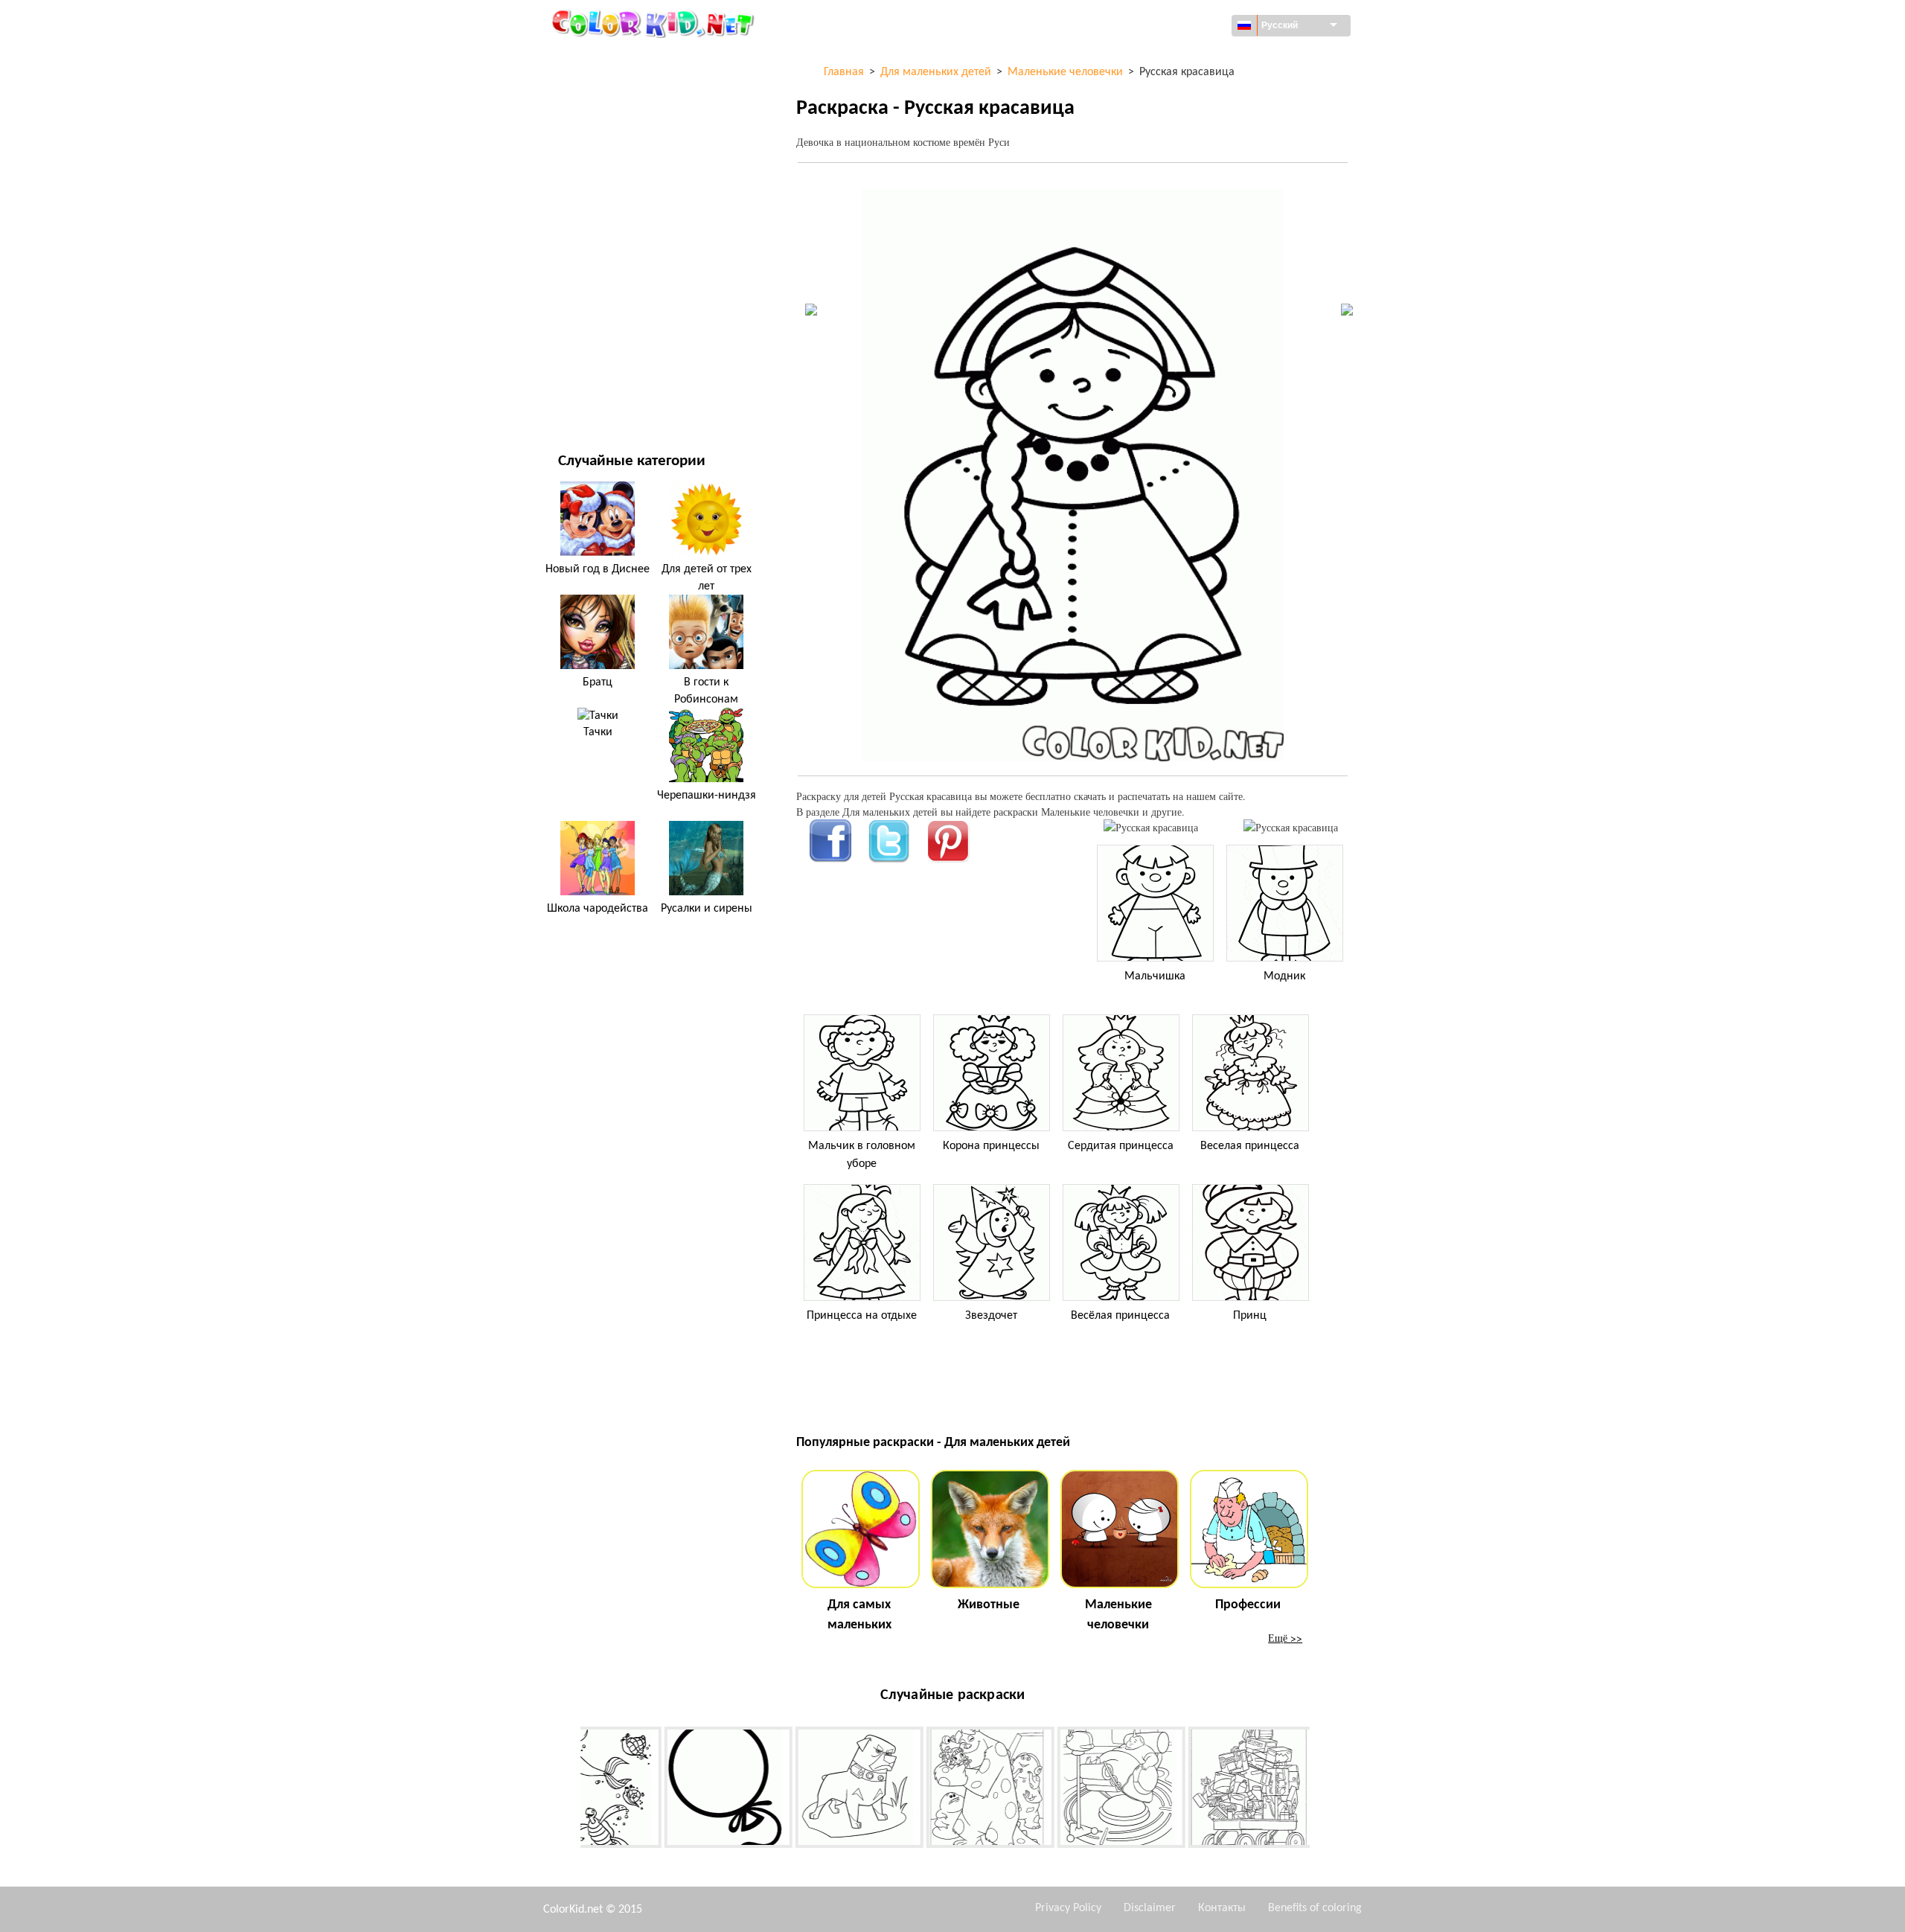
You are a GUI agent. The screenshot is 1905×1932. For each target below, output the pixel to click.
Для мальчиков (598, 273)
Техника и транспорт (610, 59)
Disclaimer (1150, 1908)
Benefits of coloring (1315, 1908)
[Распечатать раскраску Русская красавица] (1151, 827)
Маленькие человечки (1118, 1615)
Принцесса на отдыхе (862, 1316)
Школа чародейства (598, 909)
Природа (580, 395)
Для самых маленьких (859, 1615)
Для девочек (590, 212)
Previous (569, 1790)
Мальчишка (1155, 976)
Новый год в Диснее (598, 569)
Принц (1250, 1316)
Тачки (598, 732)
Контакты (1222, 1908)
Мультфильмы (595, 181)
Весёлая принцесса (1120, 1316)
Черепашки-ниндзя (707, 796)
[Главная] (655, 23)
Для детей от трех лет (707, 578)
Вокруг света (590, 90)
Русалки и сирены (707, 909)
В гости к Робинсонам (706, 691)
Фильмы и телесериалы (618, 364)
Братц (598, 682)
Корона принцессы (991, 1146)
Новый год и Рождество (619, 334)
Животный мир (597, 151)
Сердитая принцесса (1121, 1146)
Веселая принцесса (1250, 1146)
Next (1321, 1790)
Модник (1284, 976)
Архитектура (589, 120)
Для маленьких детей (614, 303)
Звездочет (991, 1316)
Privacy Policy (1068, 1908)
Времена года (593, 242)
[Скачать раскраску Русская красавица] (1291, 827)
